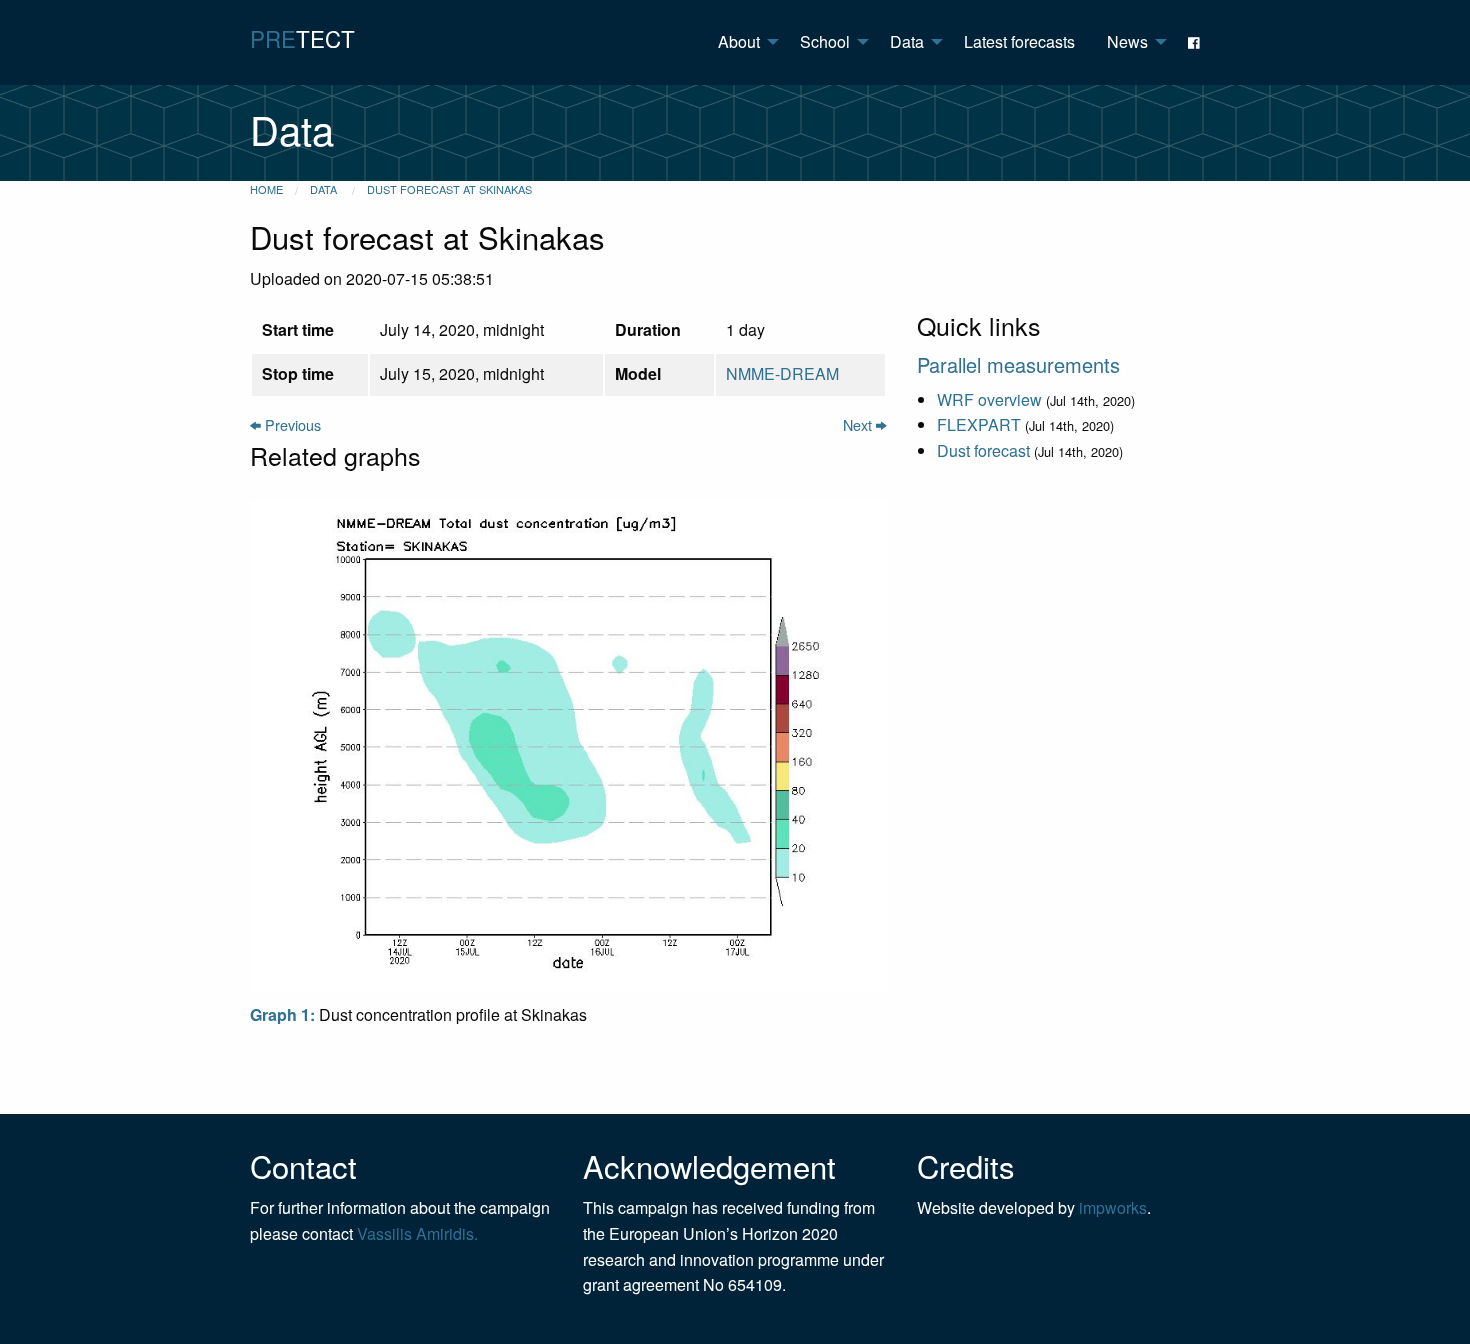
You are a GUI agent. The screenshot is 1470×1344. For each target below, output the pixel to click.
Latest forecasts (1019, 41)
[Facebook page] (1196, 42)
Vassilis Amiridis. (417, 1233)
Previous (291, 424)
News (1127, 41)
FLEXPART (979, 424)
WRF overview (989, 399)
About (739, 41)
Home (266, 189)
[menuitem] (743, 42)
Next (859, 424)
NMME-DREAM (782, 373)
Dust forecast (983, 450)
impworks (1113, 1207)
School (825, 41)
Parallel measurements (1018, 364)
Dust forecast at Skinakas (449, 189)
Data (907, 41)
